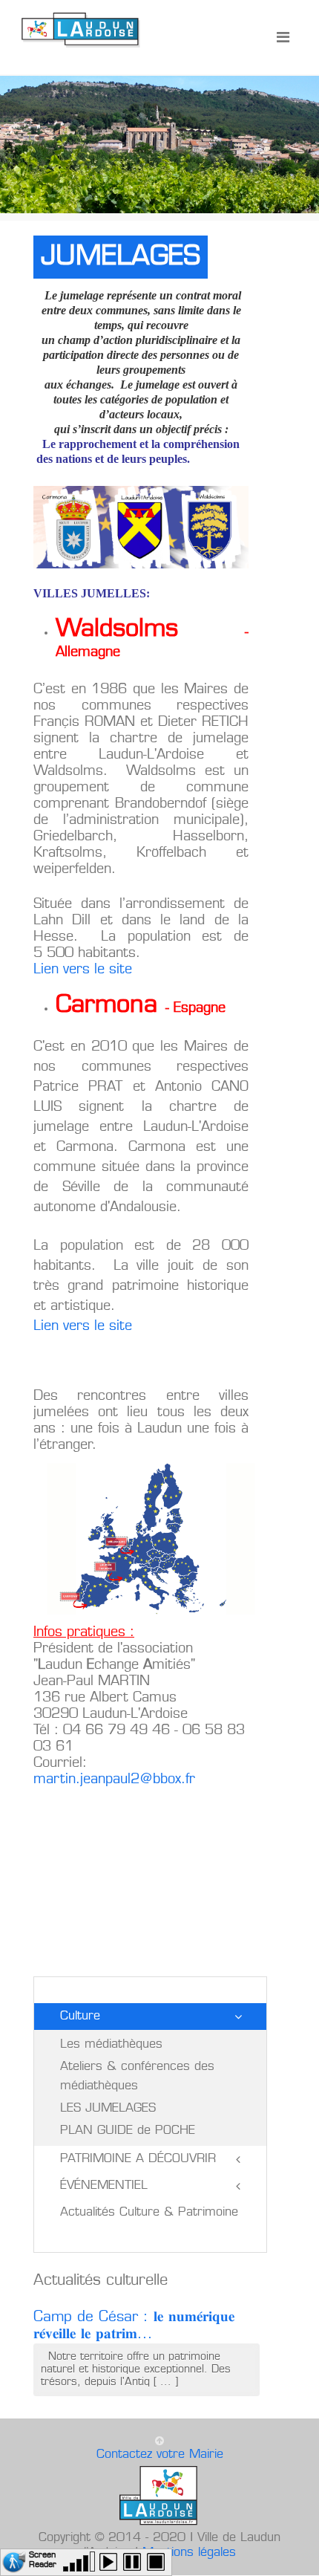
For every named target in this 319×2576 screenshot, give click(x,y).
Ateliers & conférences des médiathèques (137, 2077)
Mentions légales (189, 2553)
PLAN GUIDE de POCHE (128, 2131)
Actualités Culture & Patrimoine (149, 2213)
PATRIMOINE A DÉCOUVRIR (138, 2159)
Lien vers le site (85, 970)
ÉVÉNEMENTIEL (104, 2186)
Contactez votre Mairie (160, 2455)
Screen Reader (43, 2559)
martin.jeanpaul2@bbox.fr (114, 1779)
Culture (80, 2017)
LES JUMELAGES (108, 2109)
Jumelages (121, 257)
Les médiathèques (111, 2045)
